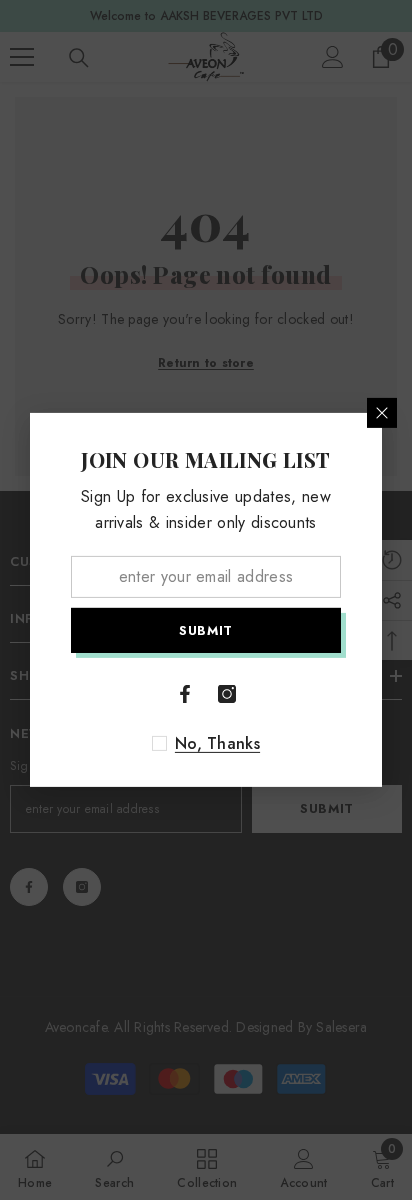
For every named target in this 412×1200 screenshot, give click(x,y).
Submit (206, 630)
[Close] (382, 413)
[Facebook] (185, 694)
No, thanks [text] (217, 744)
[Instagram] (227, 694)
